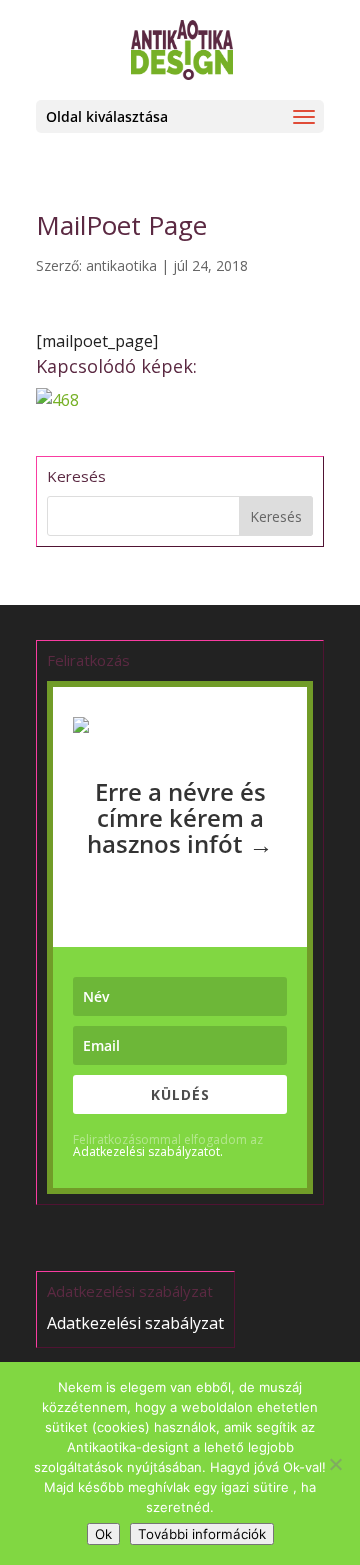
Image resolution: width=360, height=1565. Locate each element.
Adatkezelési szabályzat (135, 1323)
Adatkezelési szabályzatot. (148, 1151)
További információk (202, 1534)
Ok (103, 1534)
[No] (335, 1464)
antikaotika (121, 265)
